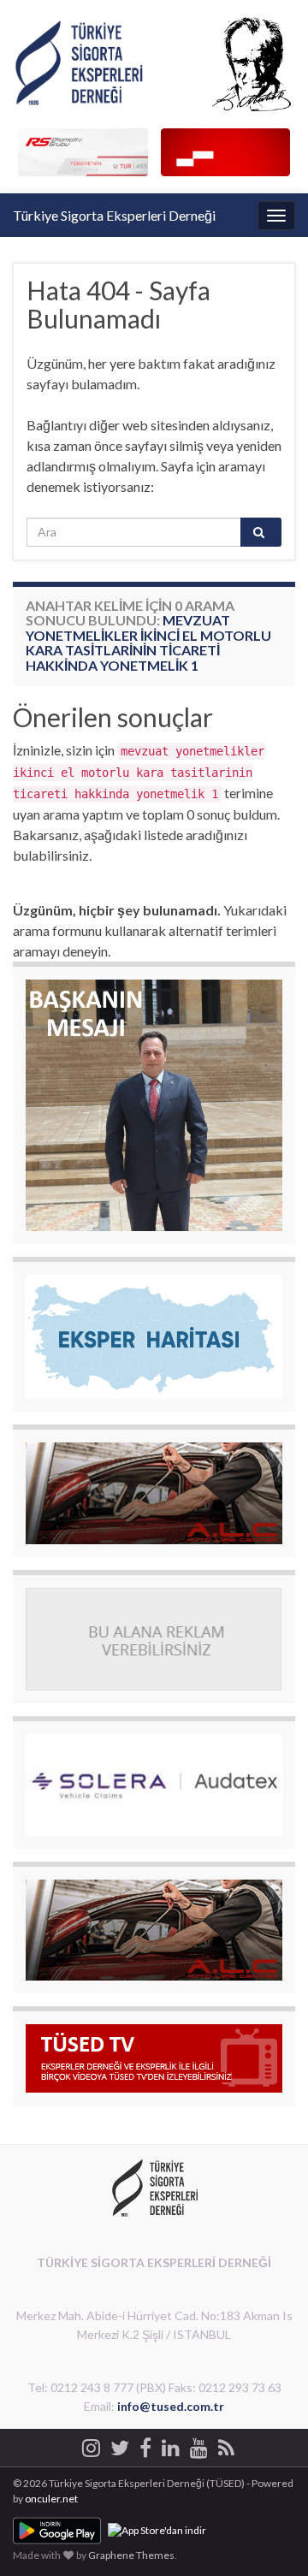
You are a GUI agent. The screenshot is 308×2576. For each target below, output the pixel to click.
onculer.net (51, 2499)
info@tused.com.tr (171, 2406)
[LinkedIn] (171, 2445)
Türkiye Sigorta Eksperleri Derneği (114, 215)
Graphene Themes (131, 2555)
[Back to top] (269, 2538)
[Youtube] (199, 2445)
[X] (120, 2445)
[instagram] (91, 2445)
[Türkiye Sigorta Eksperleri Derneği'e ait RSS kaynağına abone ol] (226, 2445)
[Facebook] (145, 2445)
